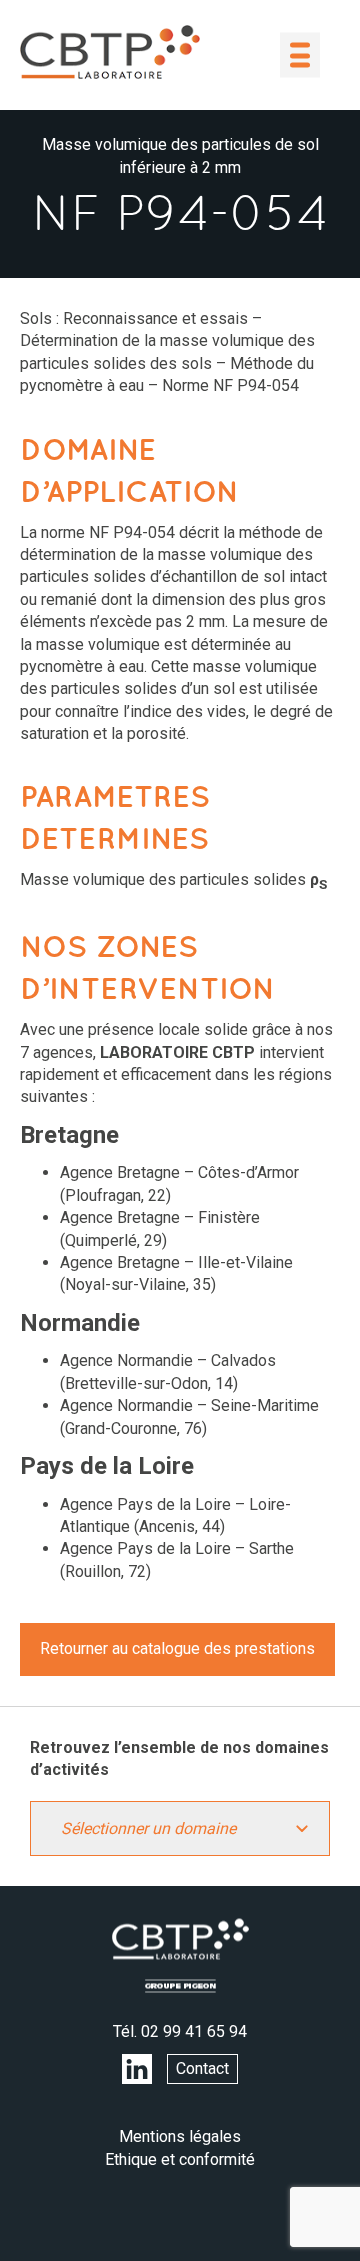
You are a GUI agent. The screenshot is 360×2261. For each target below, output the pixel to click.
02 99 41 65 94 (194, 2031)
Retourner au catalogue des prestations (177, 1648)
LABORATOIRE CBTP (110, 52)
